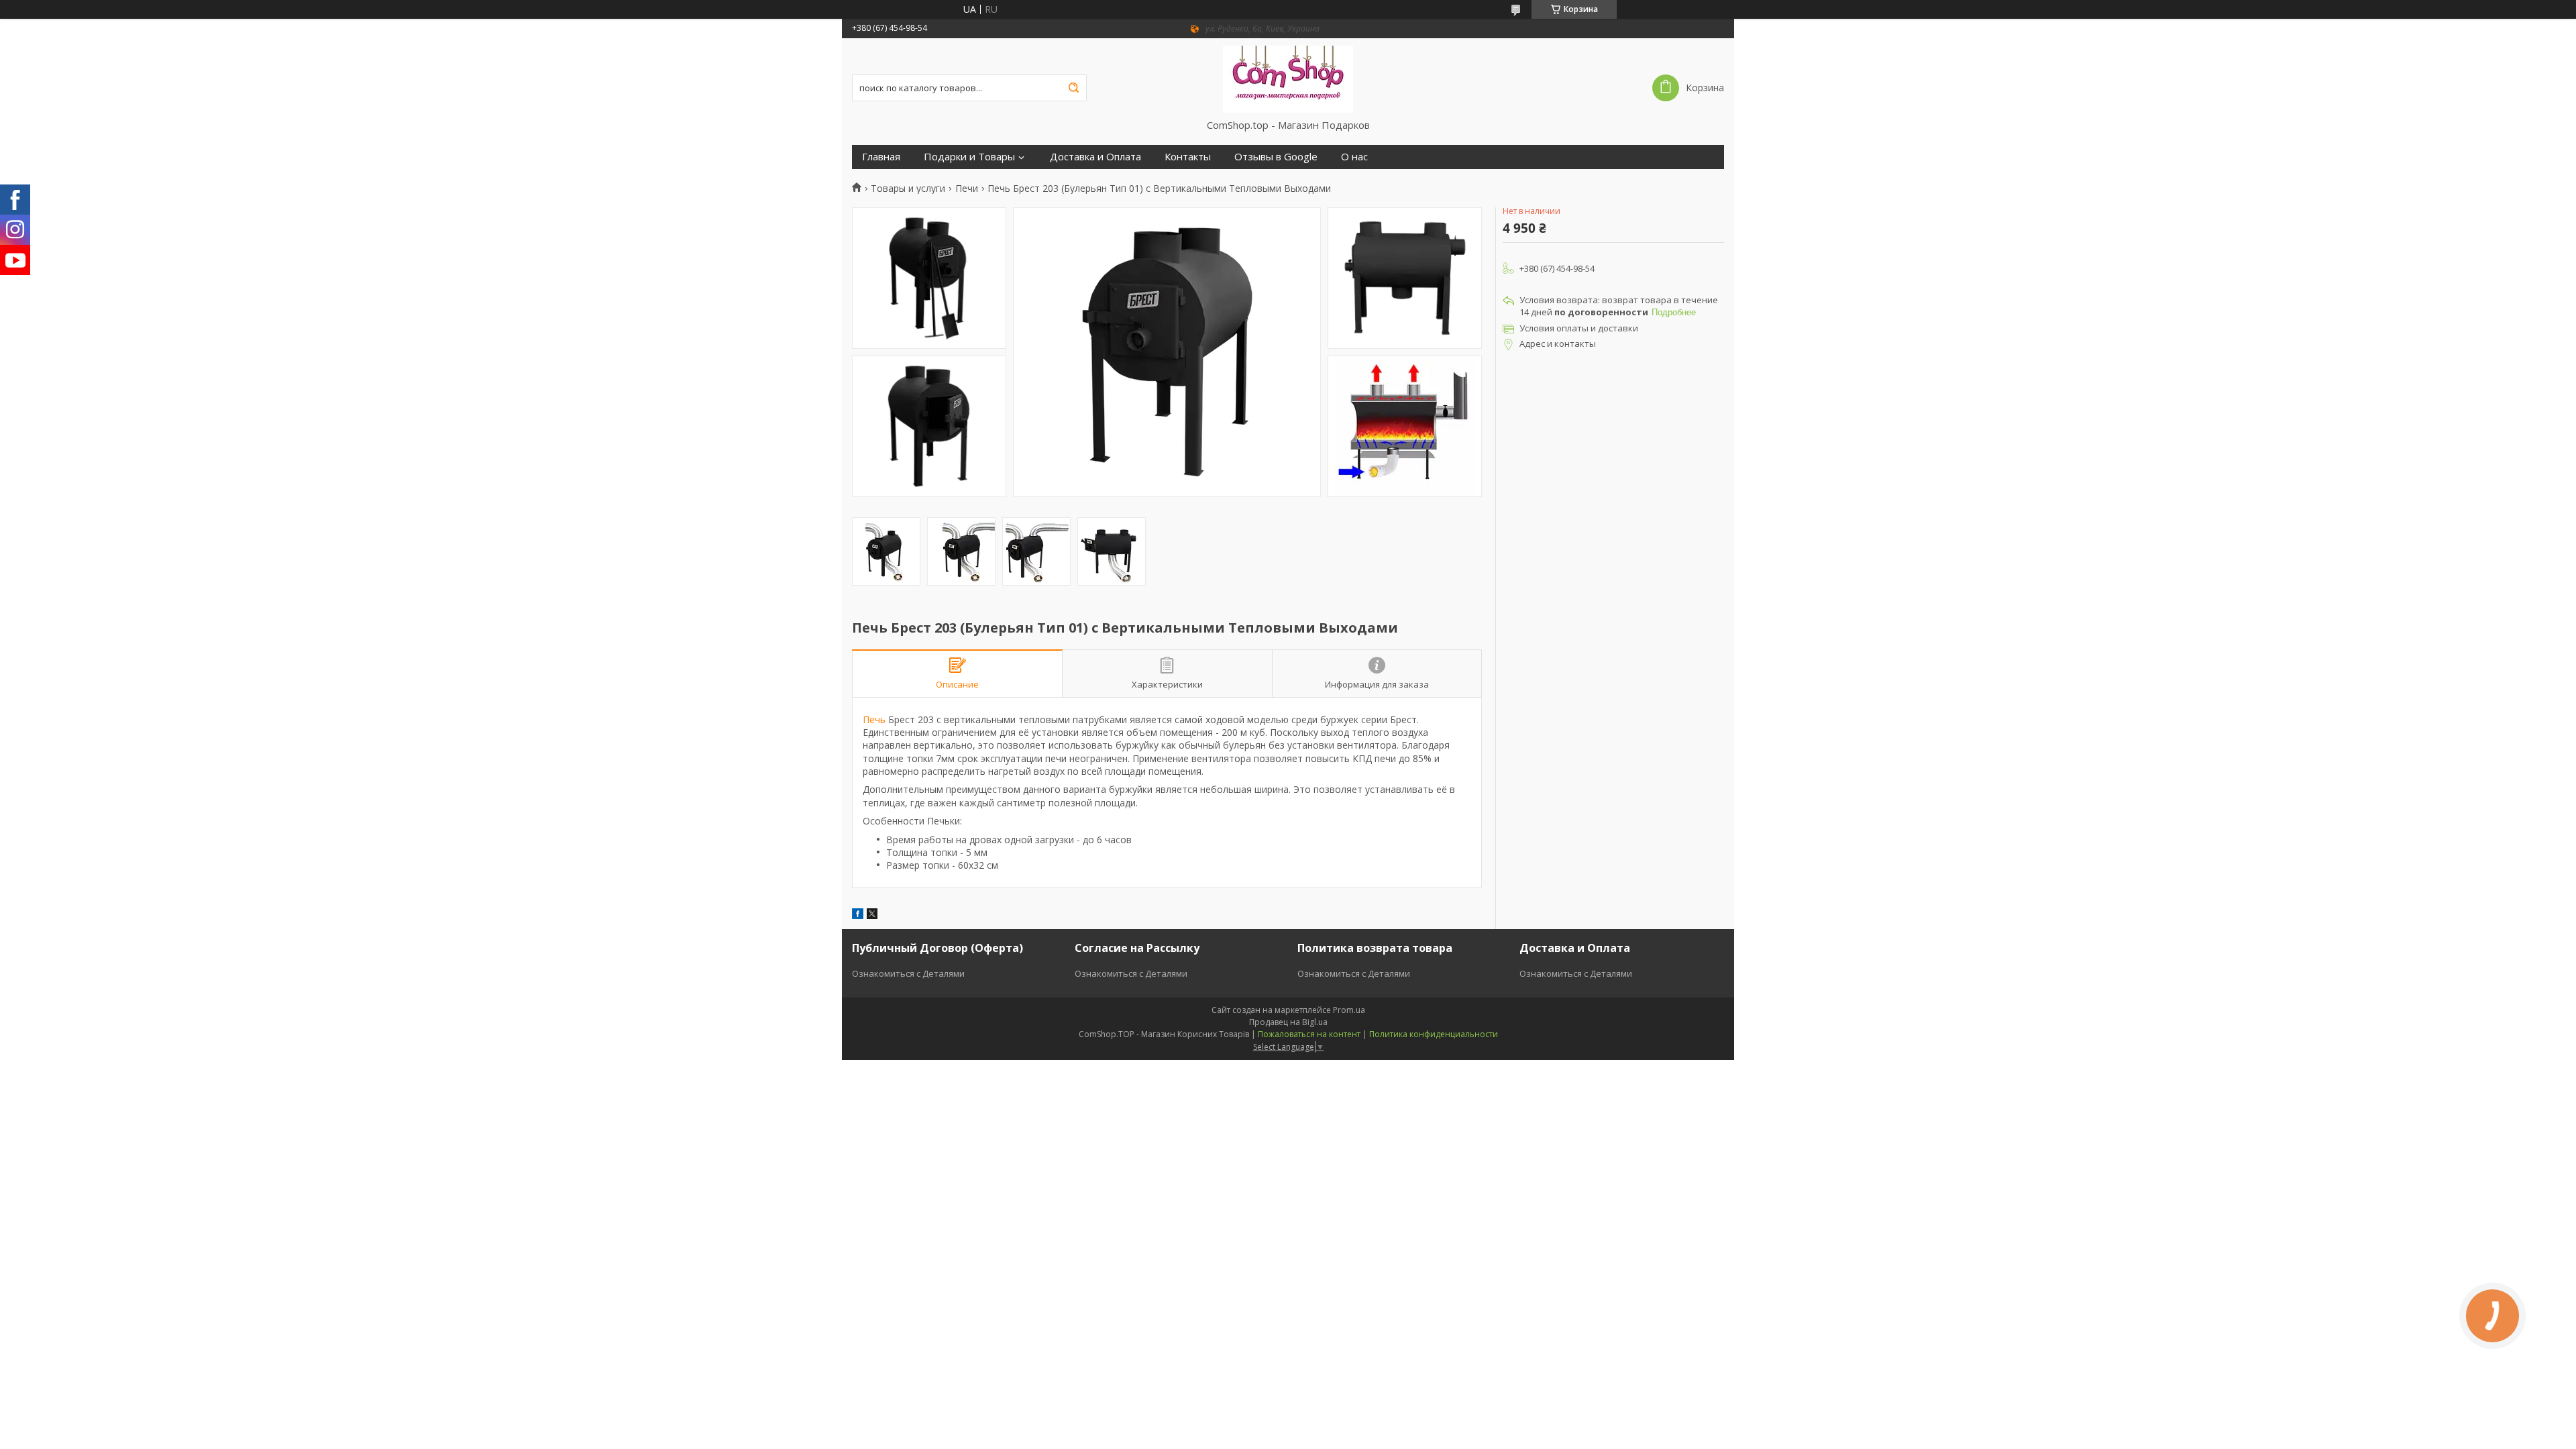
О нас (1354, 157)
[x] (872, 915)
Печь (874, 719)
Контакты (1188, 157)
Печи (967, 189)
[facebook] (858, 915)
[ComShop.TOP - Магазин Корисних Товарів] (1288, 78)
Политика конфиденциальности (1434, 1034)
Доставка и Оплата (1095, 157)
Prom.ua (1349, 1010)
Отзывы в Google (1276, 157)
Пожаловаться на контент (1309, 1034)
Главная (881, 157)
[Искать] (1073, 88)
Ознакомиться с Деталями (908, 973)
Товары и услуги (908, 189)
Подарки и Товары (969, 157)
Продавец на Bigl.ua (1288, 1022)
